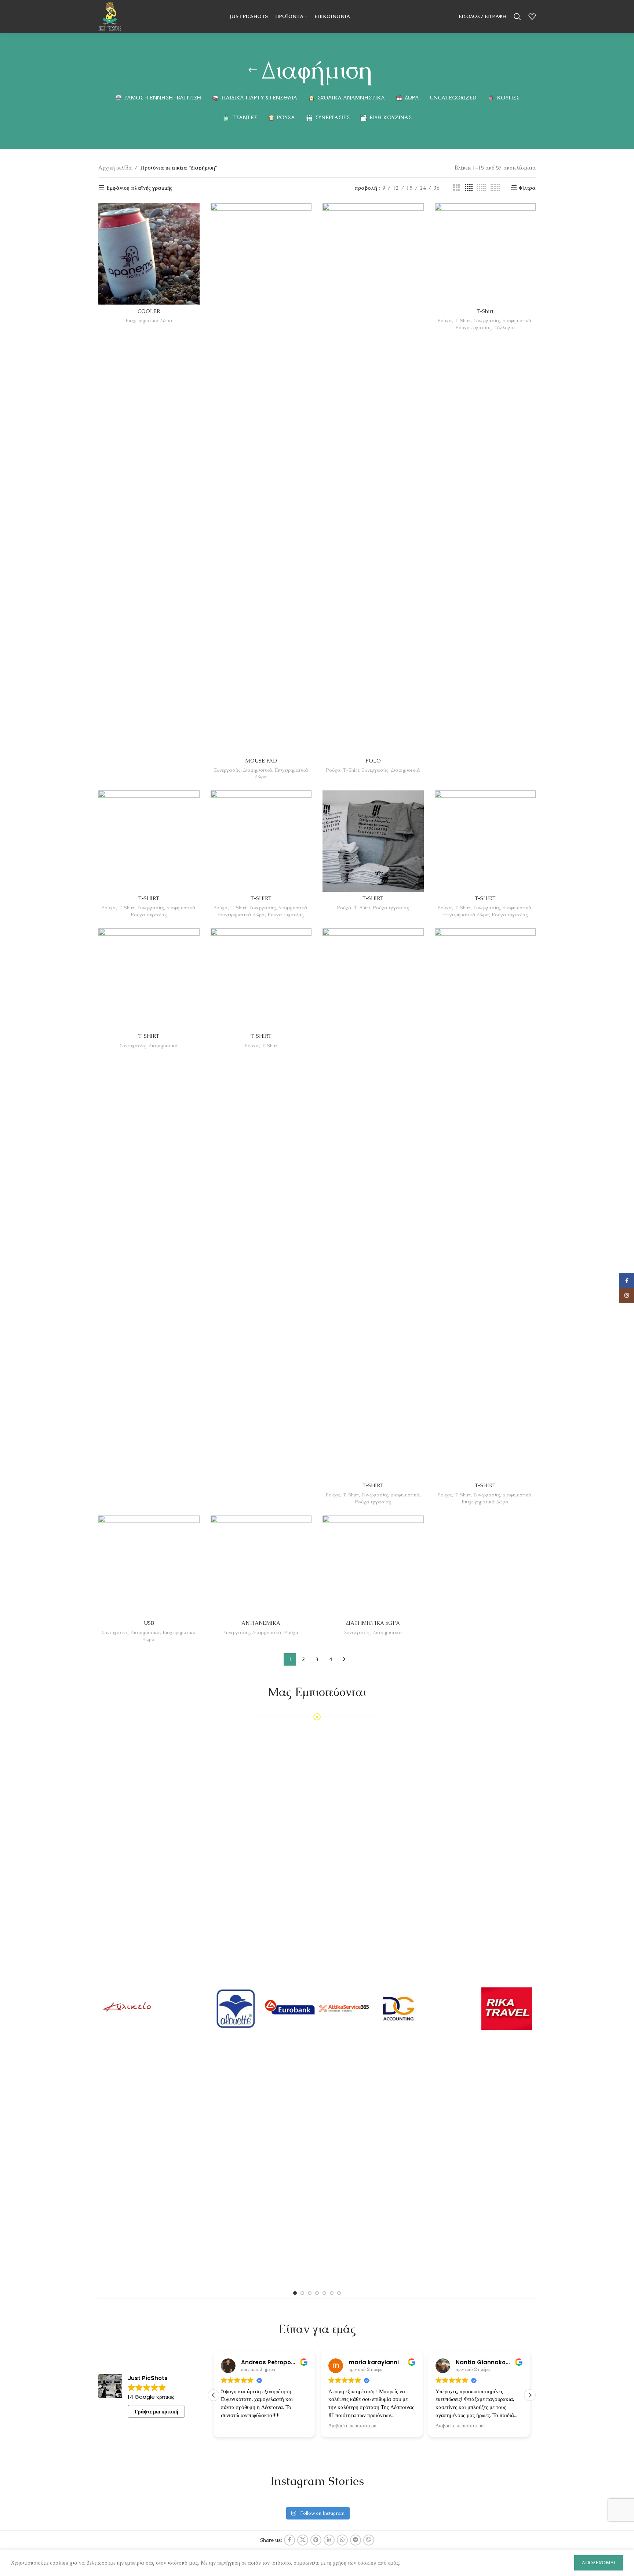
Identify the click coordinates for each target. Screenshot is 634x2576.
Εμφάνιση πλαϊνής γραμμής (139, 188)
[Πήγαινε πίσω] (253, 70)
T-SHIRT (149, 898)
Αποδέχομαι (599, 2563)
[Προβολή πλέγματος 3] (457, 188)
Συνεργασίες (227, 770)
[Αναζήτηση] (517, 17)
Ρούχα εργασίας (473, 328)
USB (149, 1623)
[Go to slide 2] (302, 2293)
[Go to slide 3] (310, 2293)
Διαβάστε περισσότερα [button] (245, 2426)
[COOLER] (149, 254)
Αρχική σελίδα (115, 168)
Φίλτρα (527, 188)
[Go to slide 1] (295, 2293)
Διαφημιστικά (258, 770)
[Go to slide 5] (324, 2293)
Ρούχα (333, 770)
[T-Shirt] (485, 254)
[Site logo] (110, 16)
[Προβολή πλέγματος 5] (481, 188)
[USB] (149, 1566)
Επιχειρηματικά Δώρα (149, 321)
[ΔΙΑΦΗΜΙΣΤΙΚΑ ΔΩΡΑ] (373, 1566)
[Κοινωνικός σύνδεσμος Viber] (369, 2540)
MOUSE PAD (261, 761)
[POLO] (373, 479)
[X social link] (303, 2540)
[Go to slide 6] (332, 2293)
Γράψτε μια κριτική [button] (156, 2412)
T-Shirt (351, 770)
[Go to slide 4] (317, 2293)
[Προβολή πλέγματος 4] (469, 188)
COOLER (149, 311)
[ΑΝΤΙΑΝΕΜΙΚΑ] (261, 1566)
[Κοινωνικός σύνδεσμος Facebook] (289, 2540)
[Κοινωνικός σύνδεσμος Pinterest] (316, 2540)
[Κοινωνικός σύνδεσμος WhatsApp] (342, 2540)
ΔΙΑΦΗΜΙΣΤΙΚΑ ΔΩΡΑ (373, 1623)
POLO (373, 761)
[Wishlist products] (532, 17)
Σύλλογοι (504, 328)
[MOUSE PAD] (261, 479)
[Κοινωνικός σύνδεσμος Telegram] (356, 2540)
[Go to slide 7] (339, 2293)
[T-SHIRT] (149, 841)
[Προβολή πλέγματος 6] (495, 188)
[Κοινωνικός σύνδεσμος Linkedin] (329, 2540)
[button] (530, 2395)
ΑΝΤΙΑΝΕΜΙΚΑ (261, 1623)
